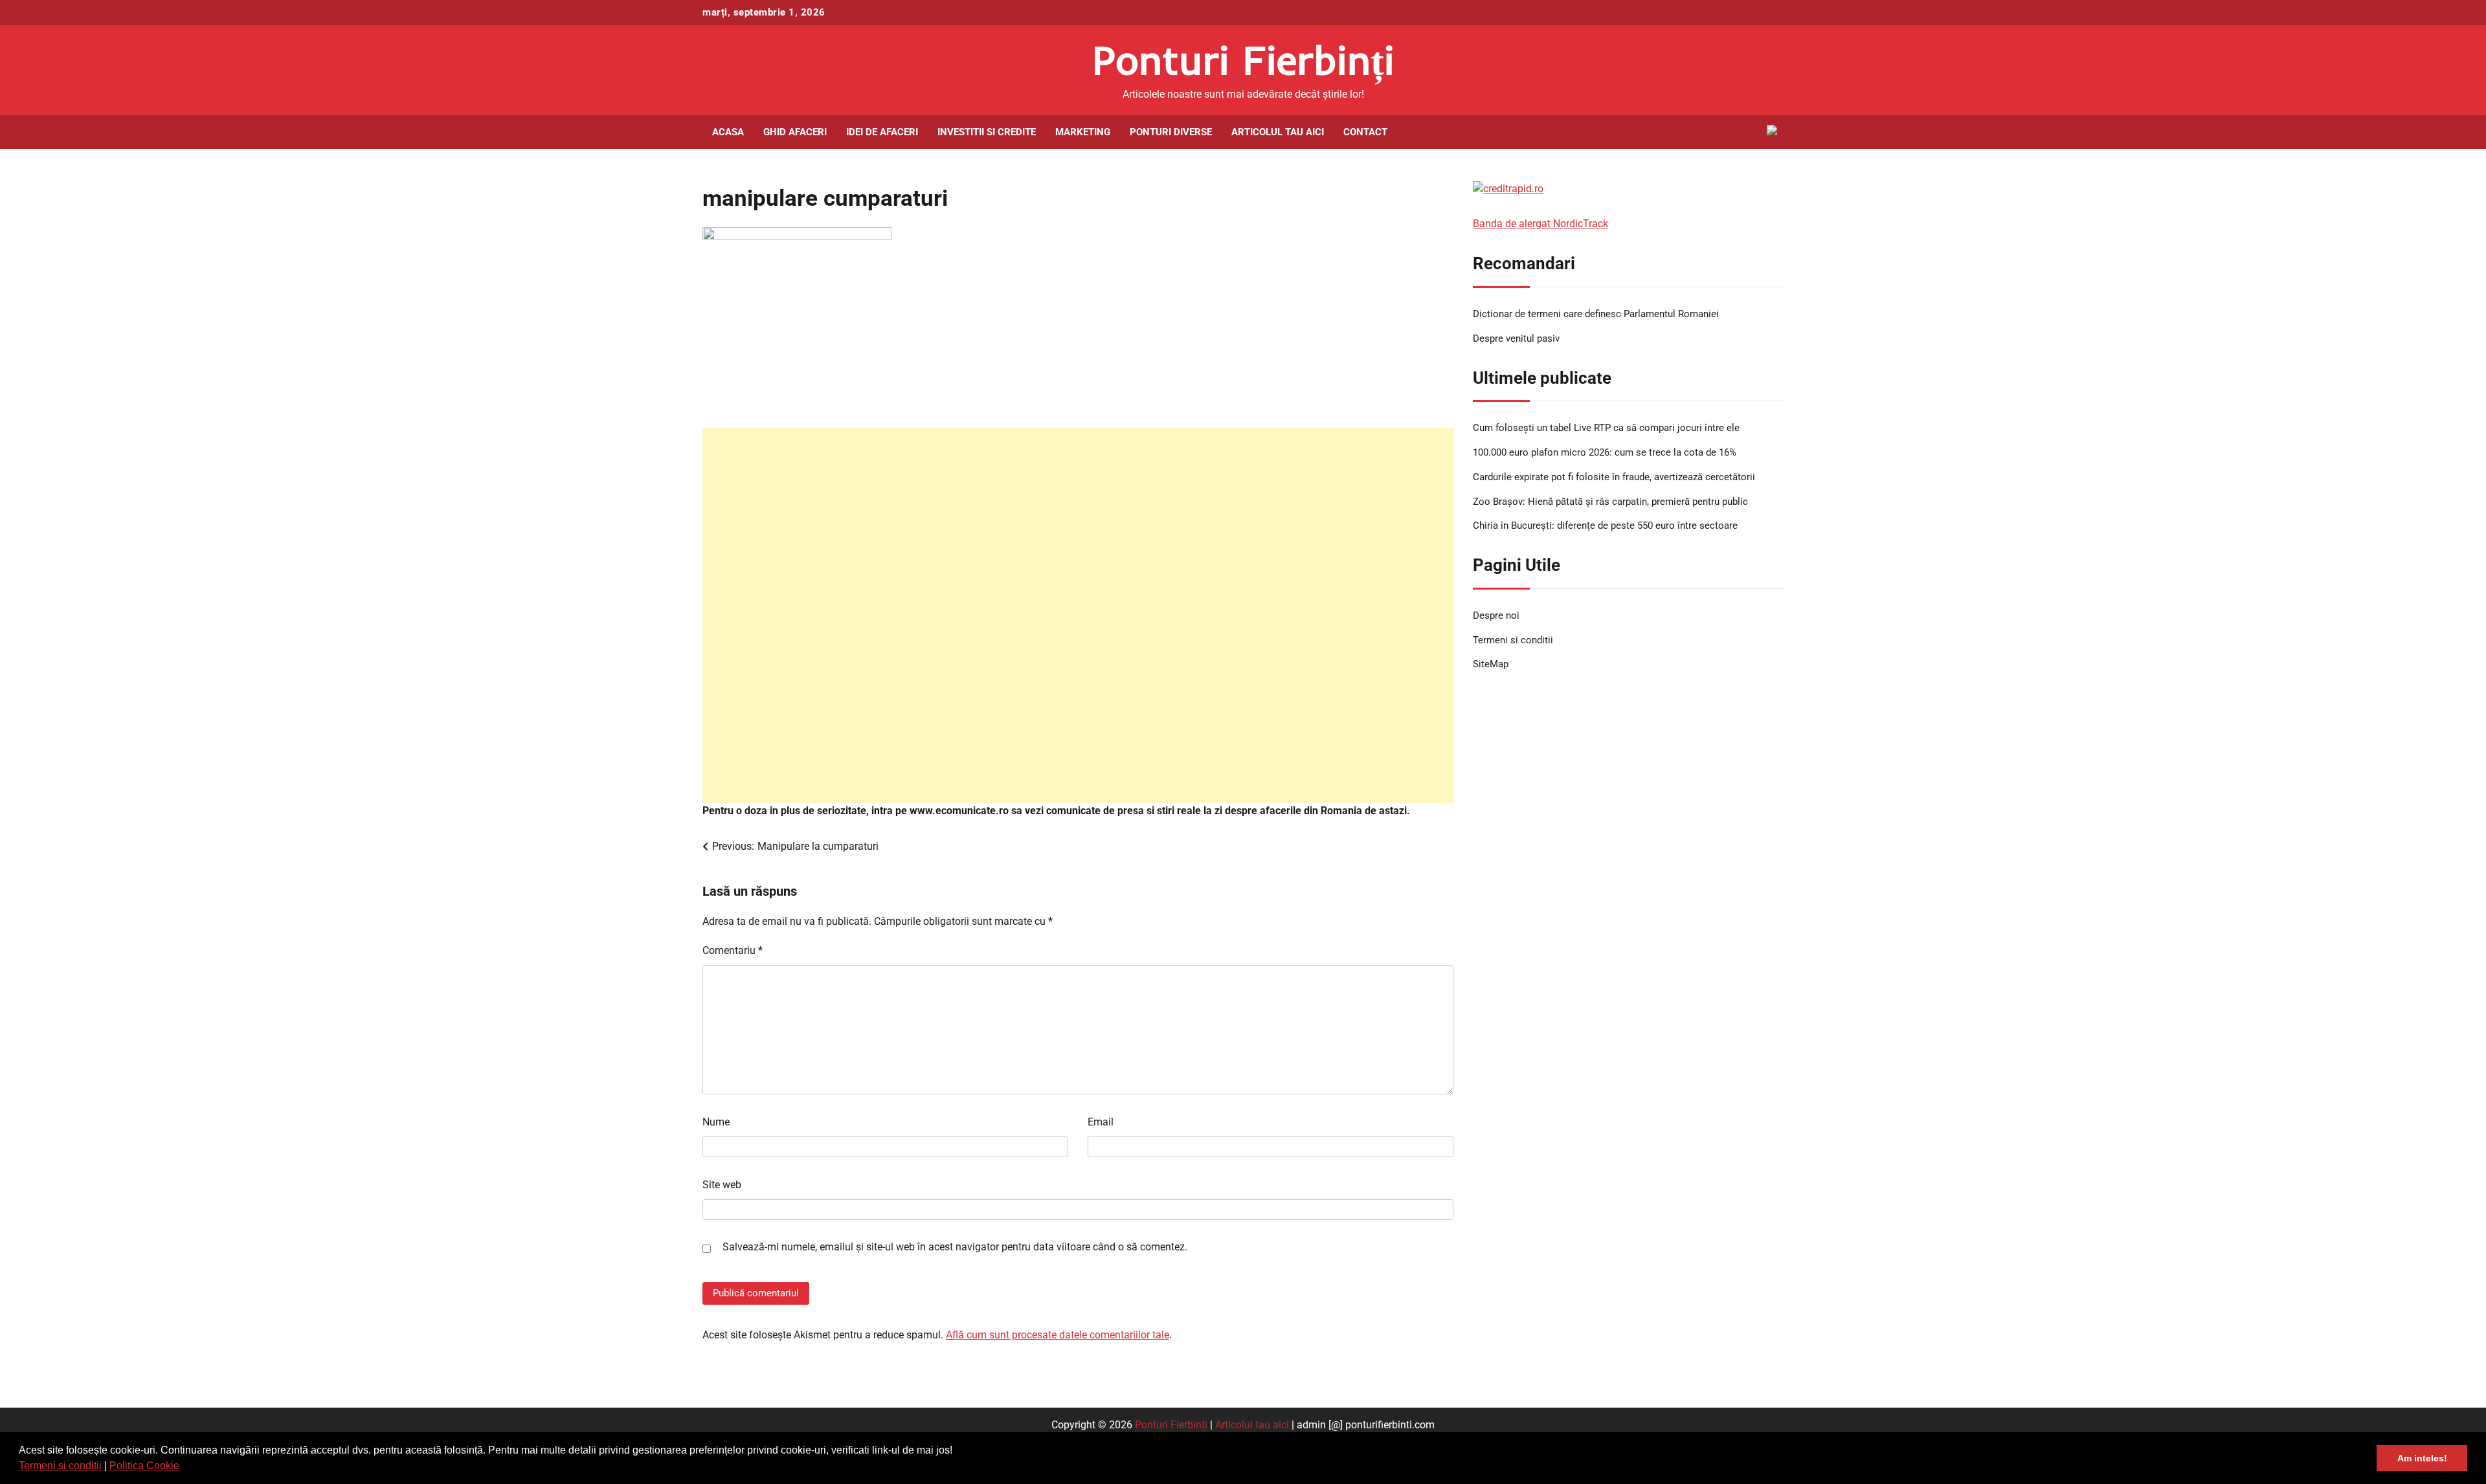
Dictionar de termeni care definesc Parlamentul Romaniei (1596, 314)
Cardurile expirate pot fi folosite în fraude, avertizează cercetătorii (1614, 477)
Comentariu (733, 950)
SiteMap (1491, 664)
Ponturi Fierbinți (1243, 60)
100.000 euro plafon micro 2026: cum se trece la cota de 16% (1605, 452)
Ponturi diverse (1171, 132)
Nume (716, 1122)
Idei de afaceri (882, 132)
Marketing (1083, 132)
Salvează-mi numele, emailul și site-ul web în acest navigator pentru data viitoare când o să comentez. (955, 1247)
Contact (1365, 132)
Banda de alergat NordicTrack (1540, 224)
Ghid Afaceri (795, 132)
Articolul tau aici (1278, 132)
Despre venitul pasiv (1516, 338)
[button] (184, 1467)
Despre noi (1496, 615)
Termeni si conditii (60, 1466)
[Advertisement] (1078, 615)
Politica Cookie (144, 1466)
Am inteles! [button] (2422, 1458)
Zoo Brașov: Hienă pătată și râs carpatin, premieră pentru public (1610, 502)
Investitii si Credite (987, 132)
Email (1101, 1122)
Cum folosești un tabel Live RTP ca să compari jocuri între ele (1606, 428)
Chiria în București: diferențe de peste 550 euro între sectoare (1605, 526)
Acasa (728, 132)
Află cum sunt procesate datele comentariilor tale (1058, 1335)
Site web (722, 1185)
